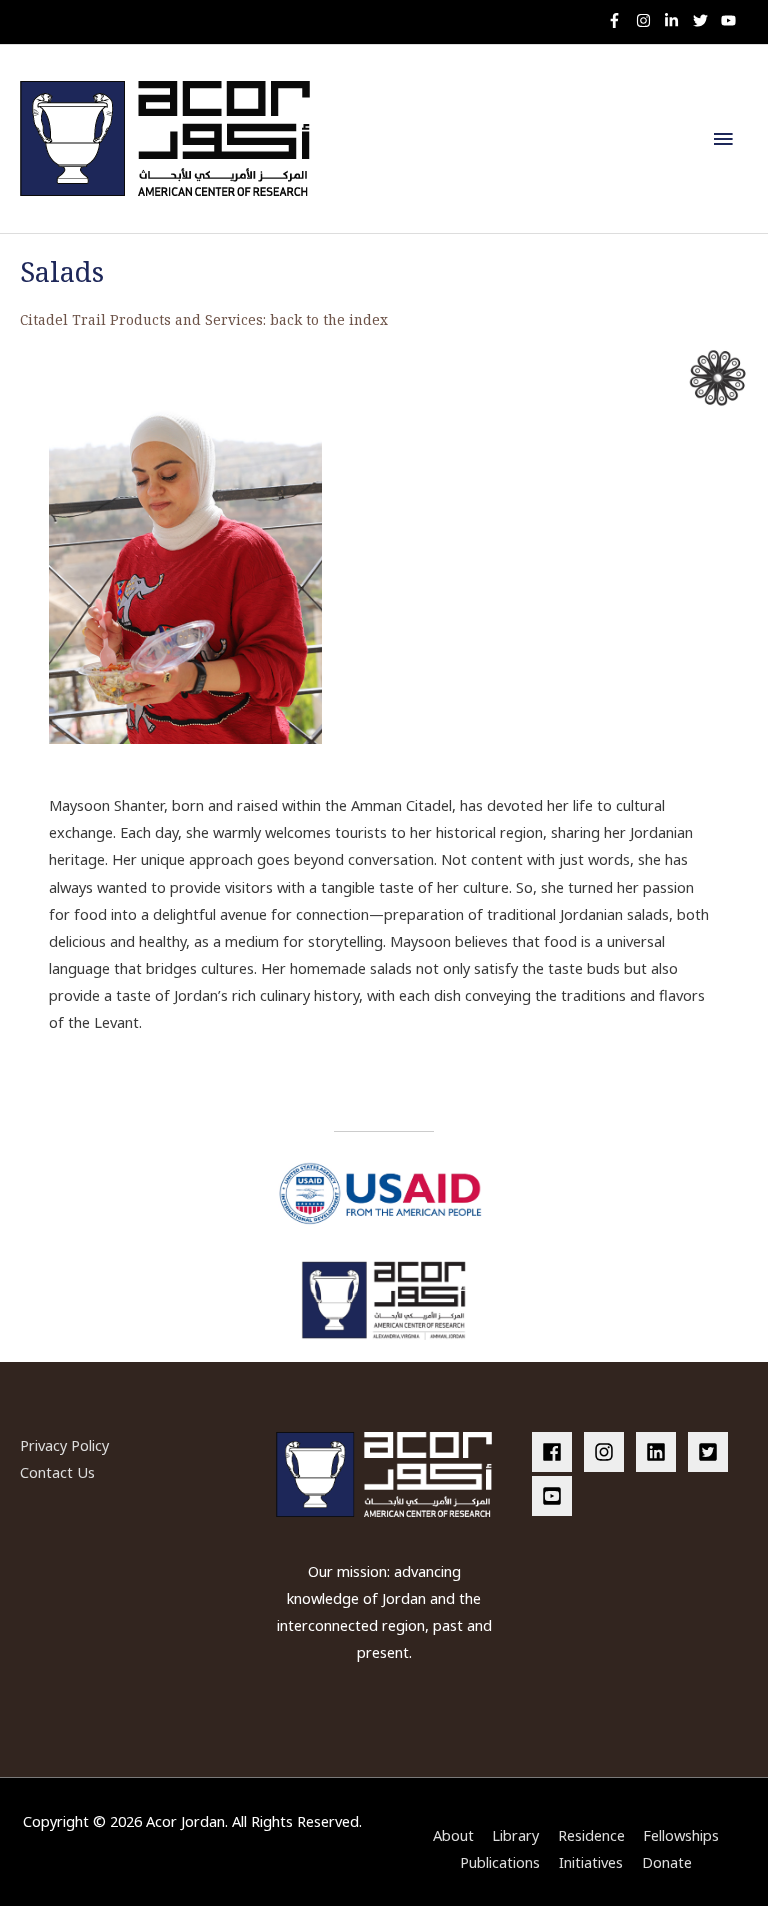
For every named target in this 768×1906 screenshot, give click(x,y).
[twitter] (705, 20)
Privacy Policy (64, 1445)
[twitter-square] (712, 1452)
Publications (500, 1862)
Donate (667, 1862)
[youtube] (731, 20)
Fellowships (681, 1835)
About (453, 1835)
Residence (591, 1835)
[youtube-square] (555, 1496)
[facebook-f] (619, 20)
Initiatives (591, 1862)
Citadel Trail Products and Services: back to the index (204, 319)
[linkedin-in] (676, 20)
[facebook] (556, 1452)
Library (515, 1835)
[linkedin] (660, 1452)
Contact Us (57, 1472)
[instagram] (648, 20)
